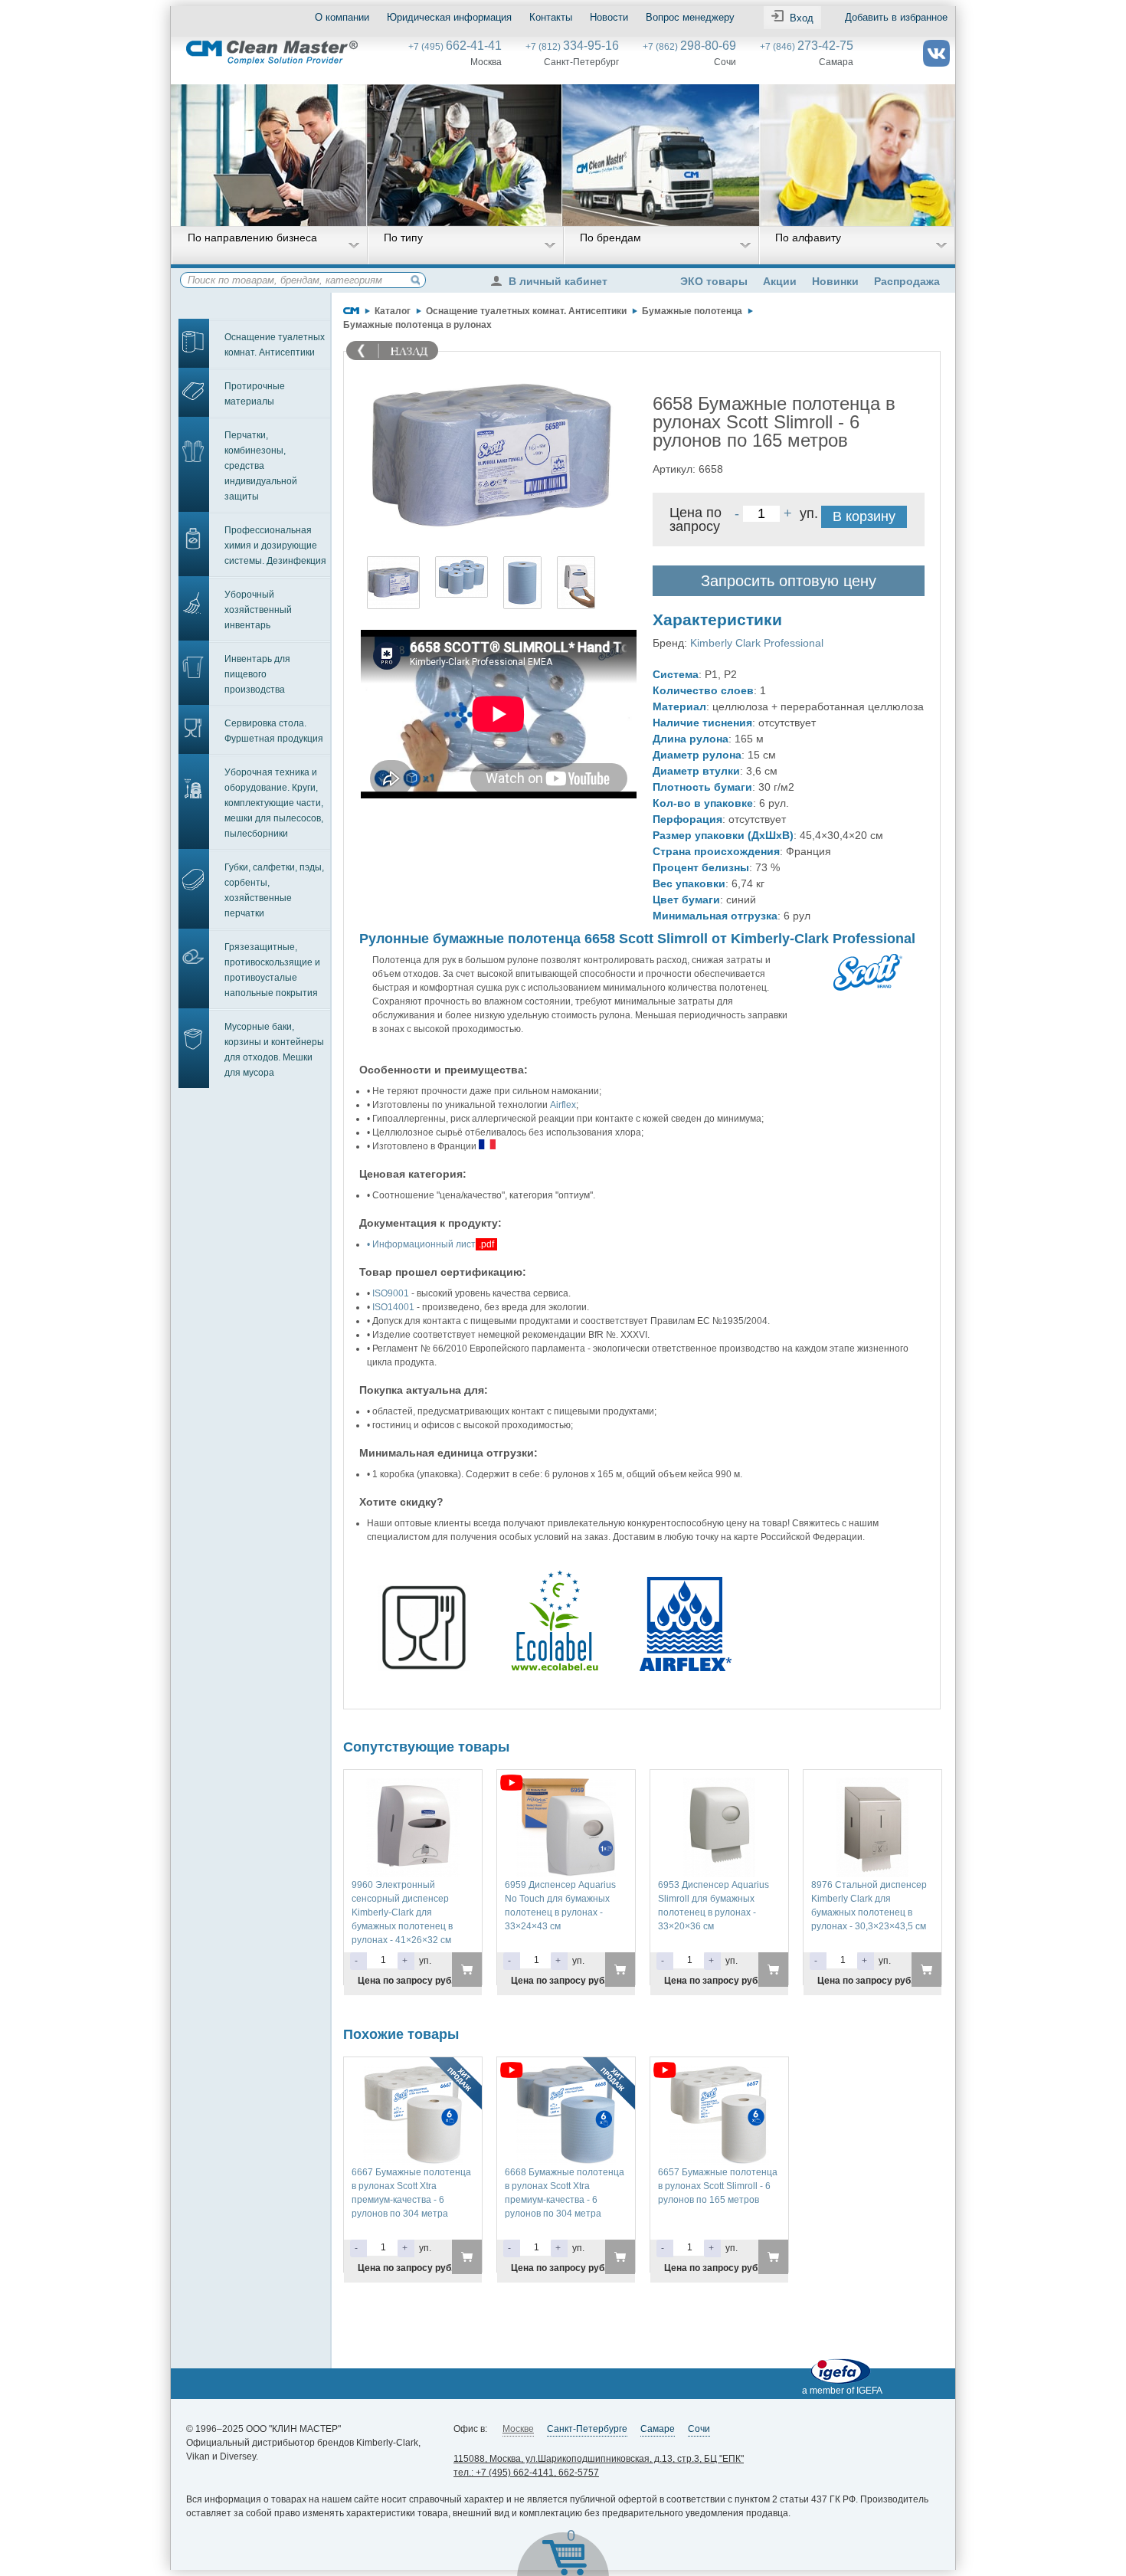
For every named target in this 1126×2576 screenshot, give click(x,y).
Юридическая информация (449, 17)
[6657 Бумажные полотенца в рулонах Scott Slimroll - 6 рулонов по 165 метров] (719, 2072)
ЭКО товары (714, 281)
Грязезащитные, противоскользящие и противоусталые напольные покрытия (272, 970)
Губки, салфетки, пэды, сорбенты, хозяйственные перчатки (274, 890)
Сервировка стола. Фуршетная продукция (274, 731)
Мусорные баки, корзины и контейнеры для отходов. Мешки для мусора (274, 1050)
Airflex (563, 1105)
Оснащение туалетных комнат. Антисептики (275, 345)
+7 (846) (807, 47)
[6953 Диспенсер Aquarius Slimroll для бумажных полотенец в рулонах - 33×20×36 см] (719, 1785)
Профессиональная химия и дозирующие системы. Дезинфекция (275, 546)
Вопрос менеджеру (690, 17)
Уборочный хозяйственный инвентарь (258, 610)
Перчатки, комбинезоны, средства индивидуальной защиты (261, 466)
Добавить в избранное (896, 17)
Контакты (551, 17)
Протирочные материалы (255, 394)
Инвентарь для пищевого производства (257, 674)
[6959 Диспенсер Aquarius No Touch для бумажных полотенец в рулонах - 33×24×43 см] (566, 1785)
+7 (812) (572, 47)
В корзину (864, 516)
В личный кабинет (558, 281)
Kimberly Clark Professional (757, 643)
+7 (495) (455, 47)
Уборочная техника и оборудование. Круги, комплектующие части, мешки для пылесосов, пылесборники (274, 803)
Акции (780, 281)
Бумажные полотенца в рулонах (417, 325)
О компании (342, 17)
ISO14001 (393, 1307)
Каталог (393, 311)
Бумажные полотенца (692, 311)
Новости (609, 17)
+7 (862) (689, 47)
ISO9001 (391, 1293)
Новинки (835, 281)
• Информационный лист (421, 1244)
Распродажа (907, 281)
